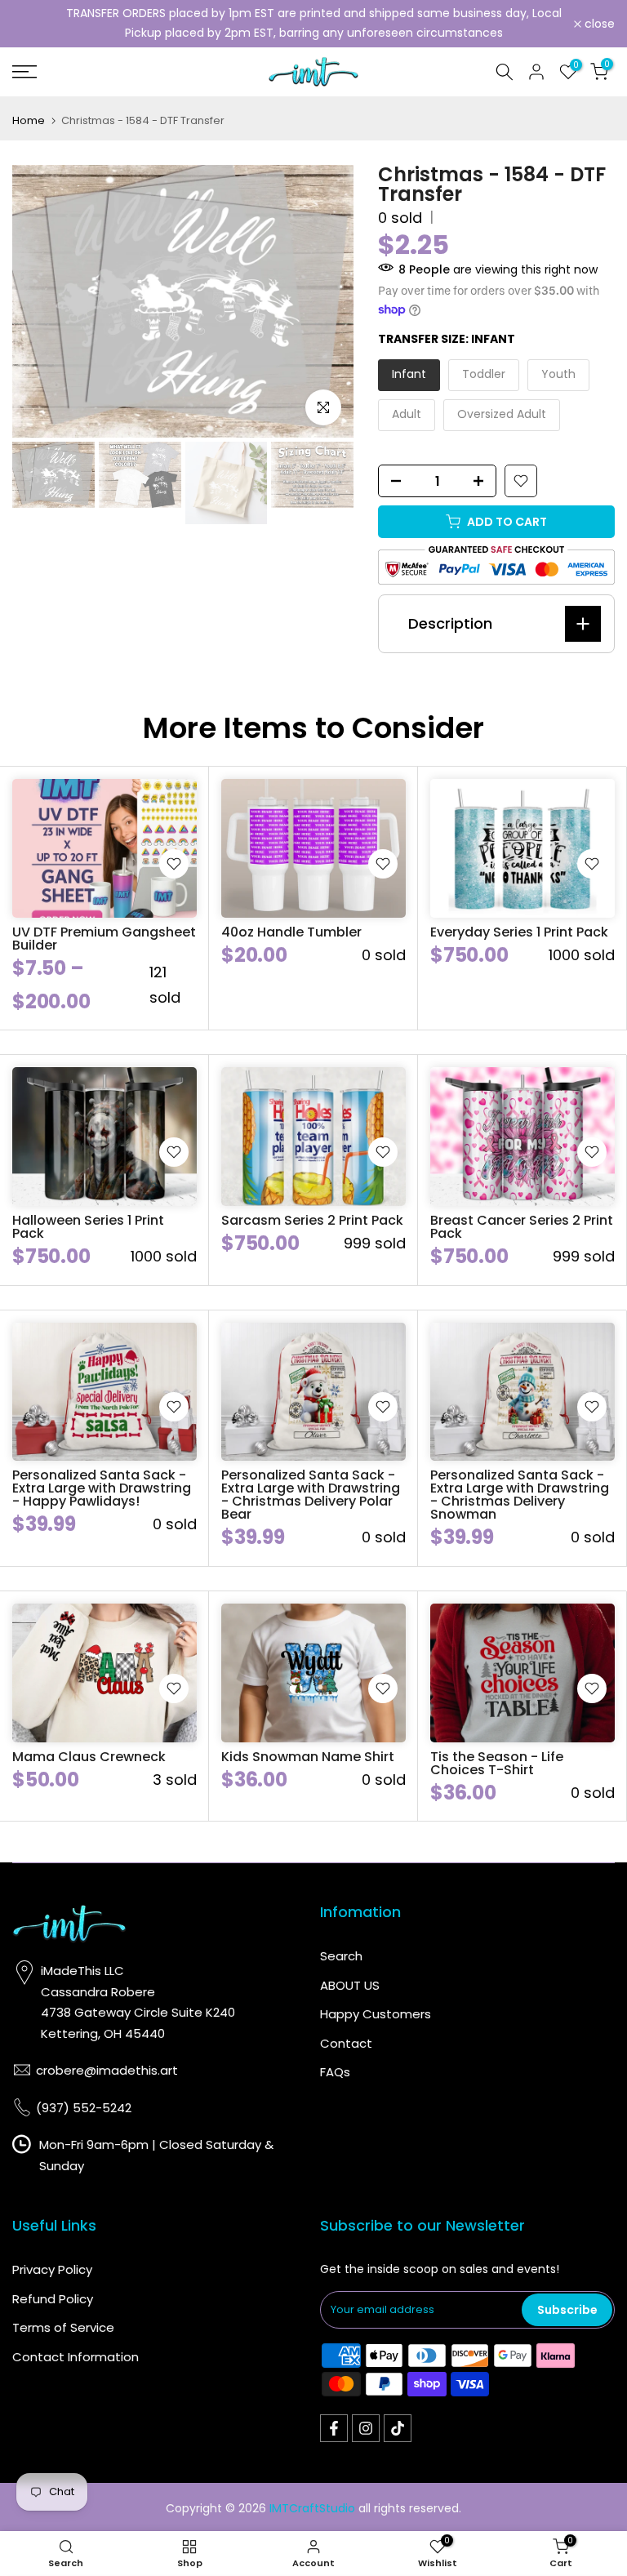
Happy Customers (376, 2014)
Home (29, 120)
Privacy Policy (52, 2269)
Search (341, 1956)
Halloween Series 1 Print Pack (88, 1227)
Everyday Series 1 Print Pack (519, 932)
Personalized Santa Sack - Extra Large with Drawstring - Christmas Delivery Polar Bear (311, 1495)
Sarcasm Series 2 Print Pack (312, 1220)
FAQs (335, 2072)
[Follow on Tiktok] (398, 2428)
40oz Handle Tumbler (291, 932)
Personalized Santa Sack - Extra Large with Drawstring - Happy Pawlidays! (102, 1488)
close (36, 24)
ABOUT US (350, 1985)
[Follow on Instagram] (366, 2428)
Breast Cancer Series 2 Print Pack (522, 1227)
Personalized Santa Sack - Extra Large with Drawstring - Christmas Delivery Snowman (520, 1495)
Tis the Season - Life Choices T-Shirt (497, 1763)
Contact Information (76, 2357)
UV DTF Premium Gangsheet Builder (104, 939)
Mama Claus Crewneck (89, 1757)
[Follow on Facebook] (334, 2428)
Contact (346, 2043)
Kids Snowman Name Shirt (308, 1757)
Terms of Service (63, 2327)
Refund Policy (53, 2299)
